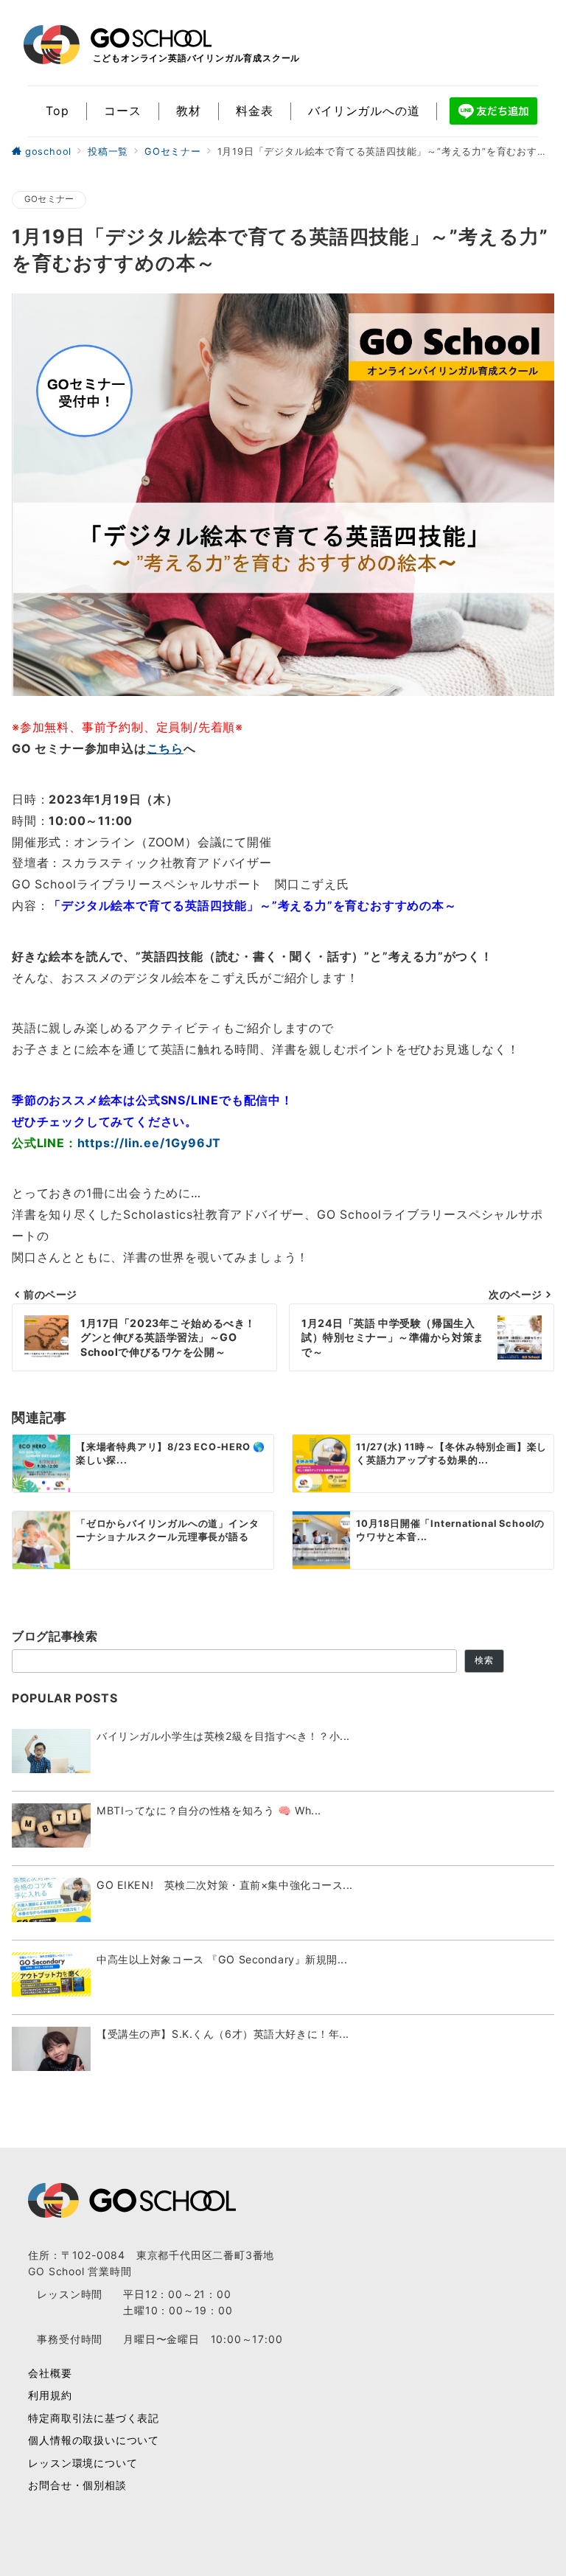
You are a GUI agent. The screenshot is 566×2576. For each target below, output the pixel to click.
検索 (484, 1660)
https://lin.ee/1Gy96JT (150, 1143)
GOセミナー (49, 199)
